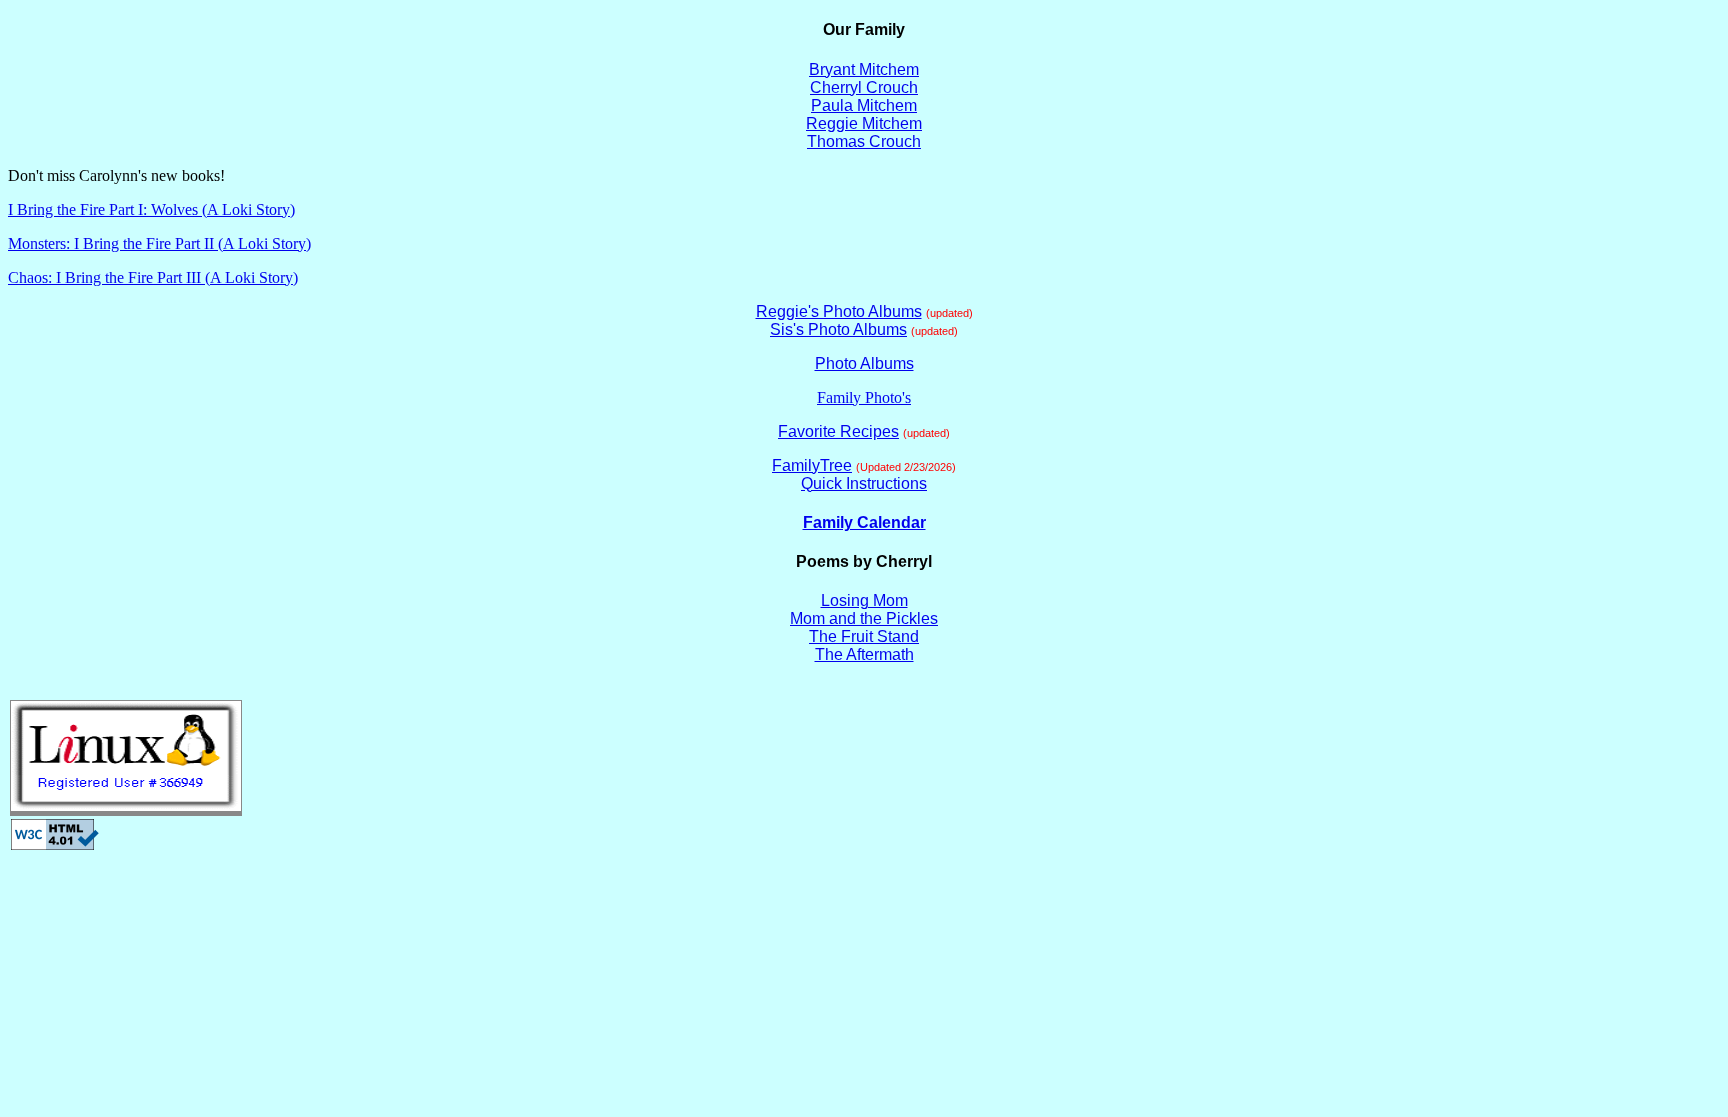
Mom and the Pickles (864, 618)
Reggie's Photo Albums (839, 311)
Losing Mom (864, 600)
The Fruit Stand (864, 636)
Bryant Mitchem (864, 69)
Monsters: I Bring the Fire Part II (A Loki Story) (159, 243)
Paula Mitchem (864, 105)
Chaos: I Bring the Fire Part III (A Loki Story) (153, 277)
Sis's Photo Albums (838, 329)
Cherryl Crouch (864, 87)
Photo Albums (864, 363)
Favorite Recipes (838, 431)
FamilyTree (812, 465)
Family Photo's (864, 397)
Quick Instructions (864, 483)
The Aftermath (864, 654)
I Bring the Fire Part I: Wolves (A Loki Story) (151, 209)
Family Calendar (864, 522)
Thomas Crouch (864, 141)
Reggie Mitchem (864, 123)
